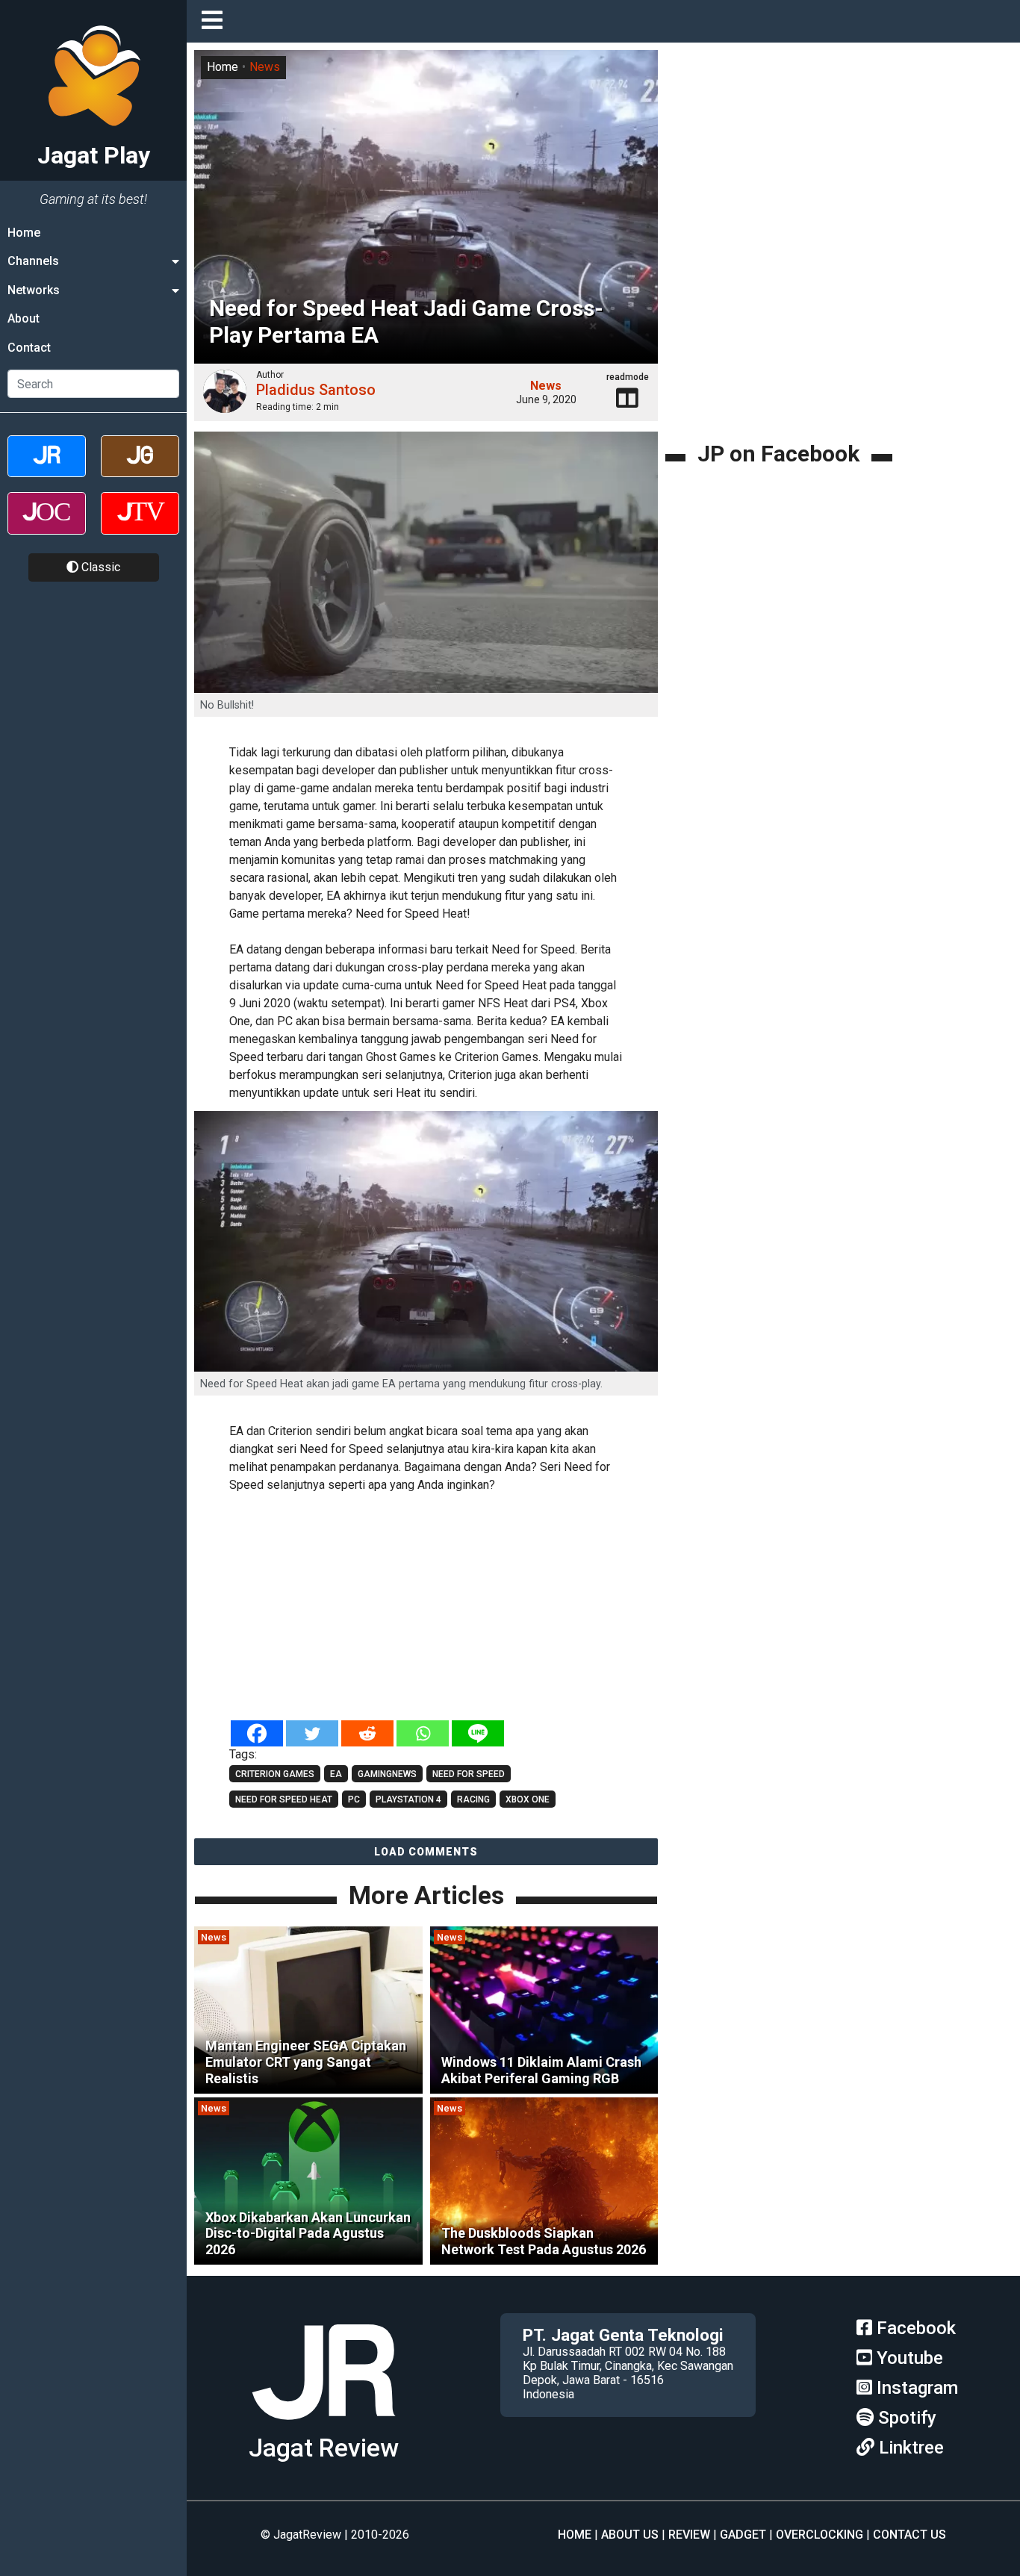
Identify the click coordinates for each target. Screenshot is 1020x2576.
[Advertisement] (448, 1608)
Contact (29, 348)
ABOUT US (630, 2535)
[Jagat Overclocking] (47, 526)
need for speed (469, 1774)
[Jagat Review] (47, 469)
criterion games (275, 1774)
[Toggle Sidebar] (216, 21)
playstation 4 (408, 1799)
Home (24, 233)
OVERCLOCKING (820, 2535)
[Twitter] (312, 1733)
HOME (575, 2535)
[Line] (478, 1733)
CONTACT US (909, 2535)
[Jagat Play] (323, 2426)
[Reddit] (367, 1733)
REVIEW (689, 2535)
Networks (34, 290)
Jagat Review (324, 2448)
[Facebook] (257, 1733)
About (24, 318)
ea (336, 1774)
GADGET (743, 2535)
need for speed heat (284, 1799)
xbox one (528, 1799)
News (265, 67)
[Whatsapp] (423, 1733)
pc (354, 1799)
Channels (33, 261)
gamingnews (387, 1774)
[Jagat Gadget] (140, 469)
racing (473, 1799)
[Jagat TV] (140, 526)
